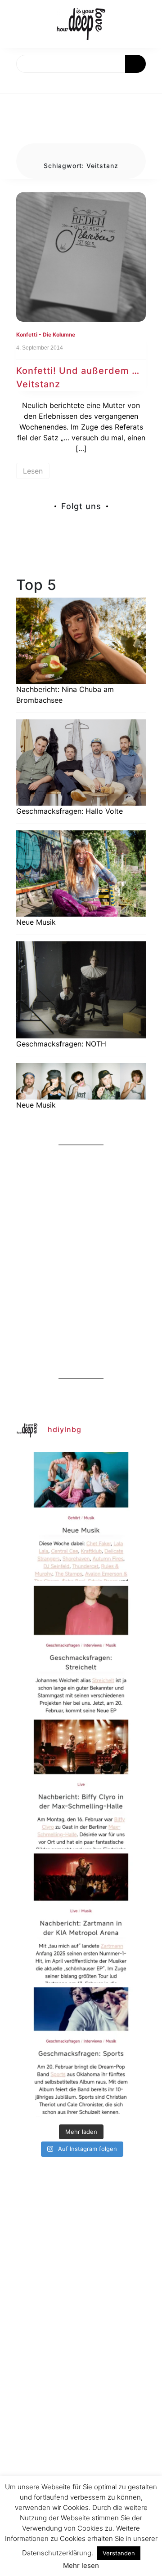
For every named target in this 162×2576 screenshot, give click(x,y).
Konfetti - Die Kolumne (46, 335)
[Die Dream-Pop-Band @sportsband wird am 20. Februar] (81, 2052)
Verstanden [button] (119, 2553)
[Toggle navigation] (17, 83)
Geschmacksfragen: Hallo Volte (70, 811)
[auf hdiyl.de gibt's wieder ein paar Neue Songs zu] (81, 1516)
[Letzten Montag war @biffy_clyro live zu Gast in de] (81, 1784)
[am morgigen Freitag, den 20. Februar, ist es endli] (81, 1650)
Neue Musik (36, 922)
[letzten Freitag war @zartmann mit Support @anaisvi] (81, 1918)
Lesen (33, 471)
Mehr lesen (81, 2565)
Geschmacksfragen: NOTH (61, 1044)
